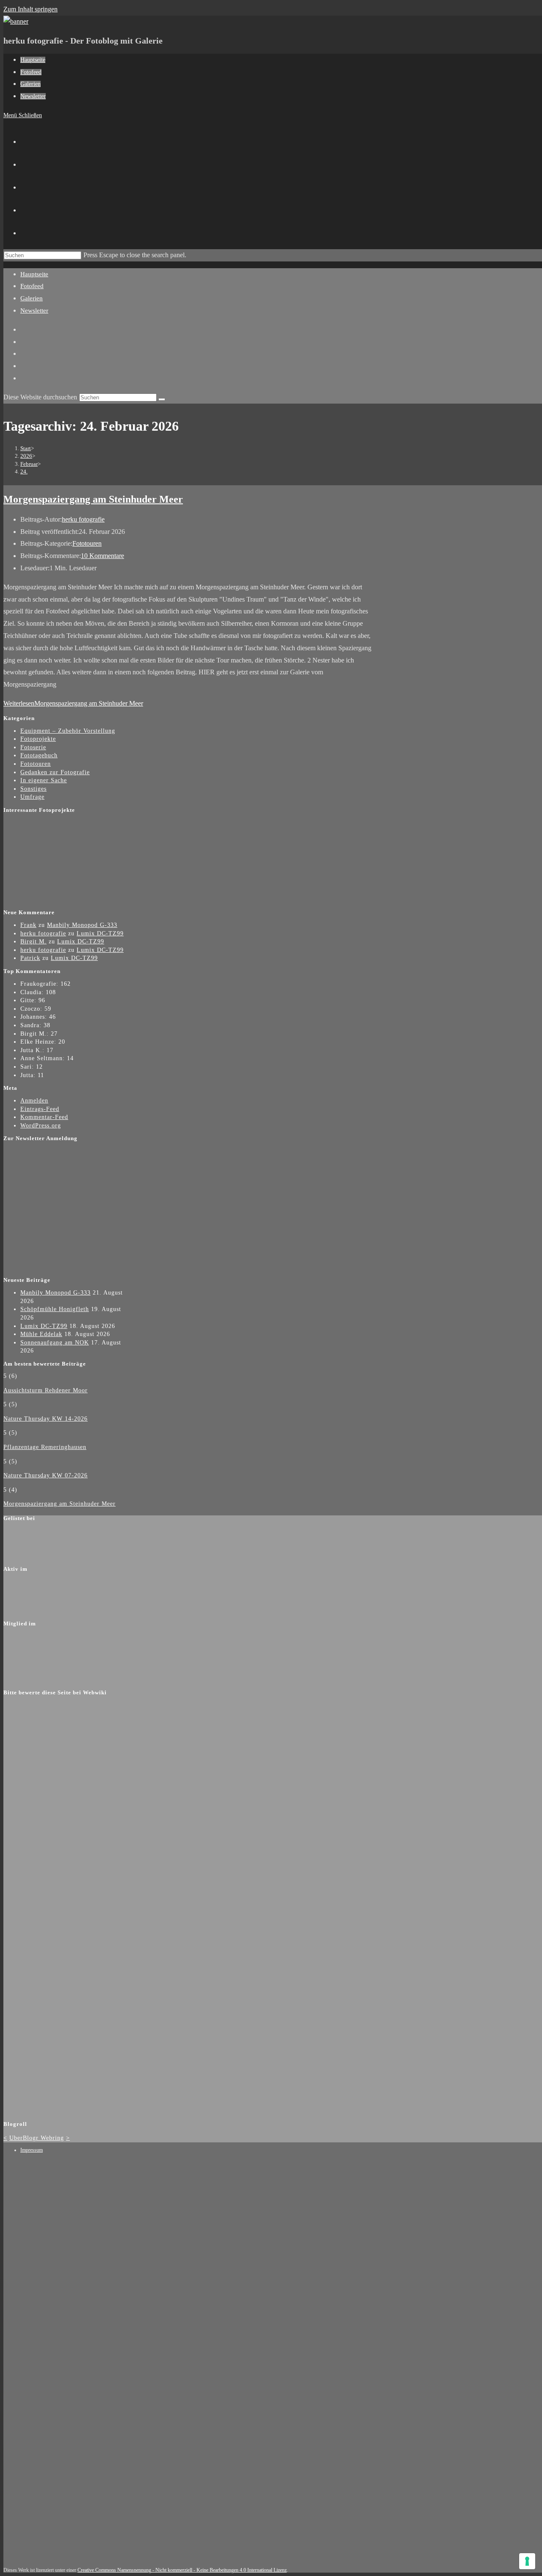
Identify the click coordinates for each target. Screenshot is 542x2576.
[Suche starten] (162, 399)
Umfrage (32, 797)
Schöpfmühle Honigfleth (55, 1309)
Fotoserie (33, 747)
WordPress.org (41, 1126)
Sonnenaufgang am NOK (55, 1343)
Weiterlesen (73, 703)
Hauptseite (34, 274)
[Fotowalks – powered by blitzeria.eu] (56, 869)
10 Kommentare (102, 556)
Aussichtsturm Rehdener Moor (46, 1390)
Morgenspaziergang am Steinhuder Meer (93, 499)
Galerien (32, 298)
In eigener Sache (44, 780)
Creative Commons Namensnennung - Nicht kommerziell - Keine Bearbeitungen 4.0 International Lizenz (182, 2570)
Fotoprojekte (38, 739)
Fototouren (87, 543)
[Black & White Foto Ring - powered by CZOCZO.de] (56, 900)
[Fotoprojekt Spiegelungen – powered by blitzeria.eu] (56, 837)
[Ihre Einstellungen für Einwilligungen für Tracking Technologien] (527, 2561)
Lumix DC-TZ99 (100, 933)
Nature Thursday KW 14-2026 (46, 1419)
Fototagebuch (39, 755)
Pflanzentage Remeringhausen (45, 1447)
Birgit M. (33, 942)
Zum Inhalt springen (30, 9)
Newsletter (34, 311)
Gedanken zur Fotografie (55, 772)
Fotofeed (32, 286)
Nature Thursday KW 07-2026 (46, 1475)
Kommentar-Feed (44, 1117)
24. (24, 471)
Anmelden (34, 1101)
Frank (28, 925)
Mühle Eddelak (41, 1334)
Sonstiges (33, 789)
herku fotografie (83, 519)
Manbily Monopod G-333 (82, 925)
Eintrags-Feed (40, 1109)
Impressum (32, 2150)
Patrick (30, 958)
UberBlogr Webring (37, 2138)
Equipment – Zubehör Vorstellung (68, 731)
